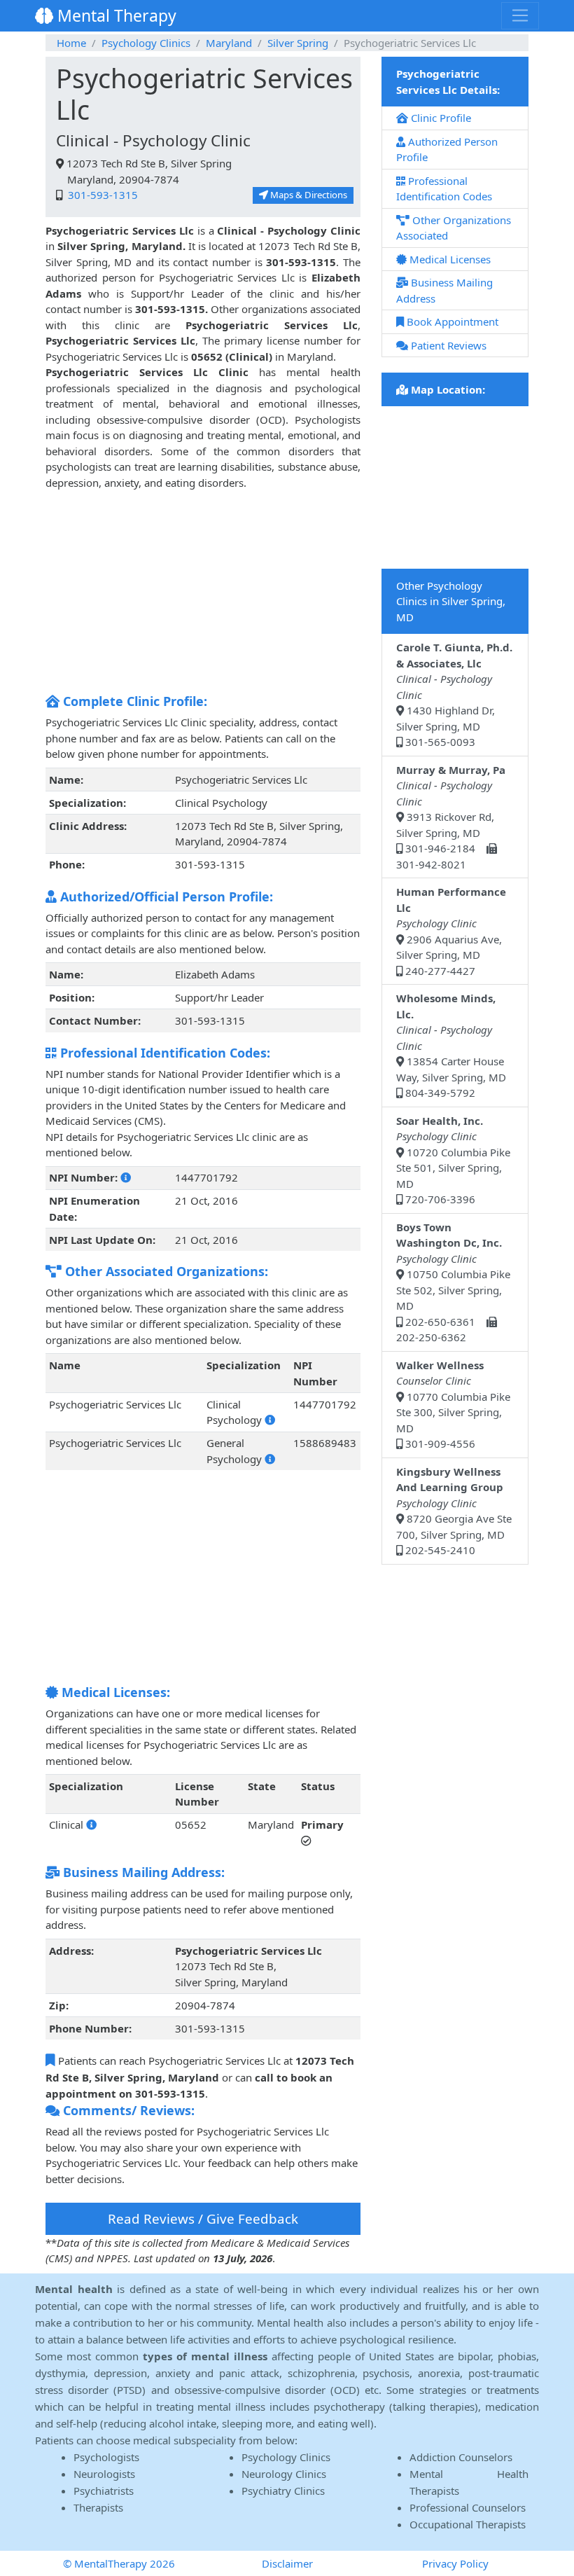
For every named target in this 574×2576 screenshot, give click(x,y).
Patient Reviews (447, 345)
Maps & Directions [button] (308, 195)
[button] (126, 1177)
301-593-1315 (101, 195)
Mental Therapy (115, 15)
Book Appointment (451, 321)
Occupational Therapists (468, 2524)
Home (71, 43)
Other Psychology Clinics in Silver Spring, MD (451, 601)
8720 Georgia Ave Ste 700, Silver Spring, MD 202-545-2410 (454, 1511)
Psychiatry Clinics (283, 2491)
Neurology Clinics (284, 2474)
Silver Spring (298, 43)
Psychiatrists (104, 2491)
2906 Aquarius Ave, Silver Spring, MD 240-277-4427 (451, 931)
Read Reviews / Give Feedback (203, 2218)
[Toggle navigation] (520, 15)
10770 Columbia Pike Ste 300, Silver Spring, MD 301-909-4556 (453, 1405)
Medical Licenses (449, 259)
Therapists (98, 2507)
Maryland (229, 43)
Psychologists (106, 2457)
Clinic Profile (440, 118)
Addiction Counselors (461, 2457)
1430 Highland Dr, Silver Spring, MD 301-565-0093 (454, 694)
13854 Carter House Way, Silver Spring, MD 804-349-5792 (451, 1045)
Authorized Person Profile (447, 150)
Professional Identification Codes (444, 189)
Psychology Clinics (146, 43)
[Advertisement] (203, 588)
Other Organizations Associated (454, 228)
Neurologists (104, 2474)
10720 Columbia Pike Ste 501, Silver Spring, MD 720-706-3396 (453, 1160)
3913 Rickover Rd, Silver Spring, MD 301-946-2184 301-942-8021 (451, 817)
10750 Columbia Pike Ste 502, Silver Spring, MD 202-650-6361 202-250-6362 (453, 1282)
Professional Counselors (468, 2507)
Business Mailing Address (444, 290)
